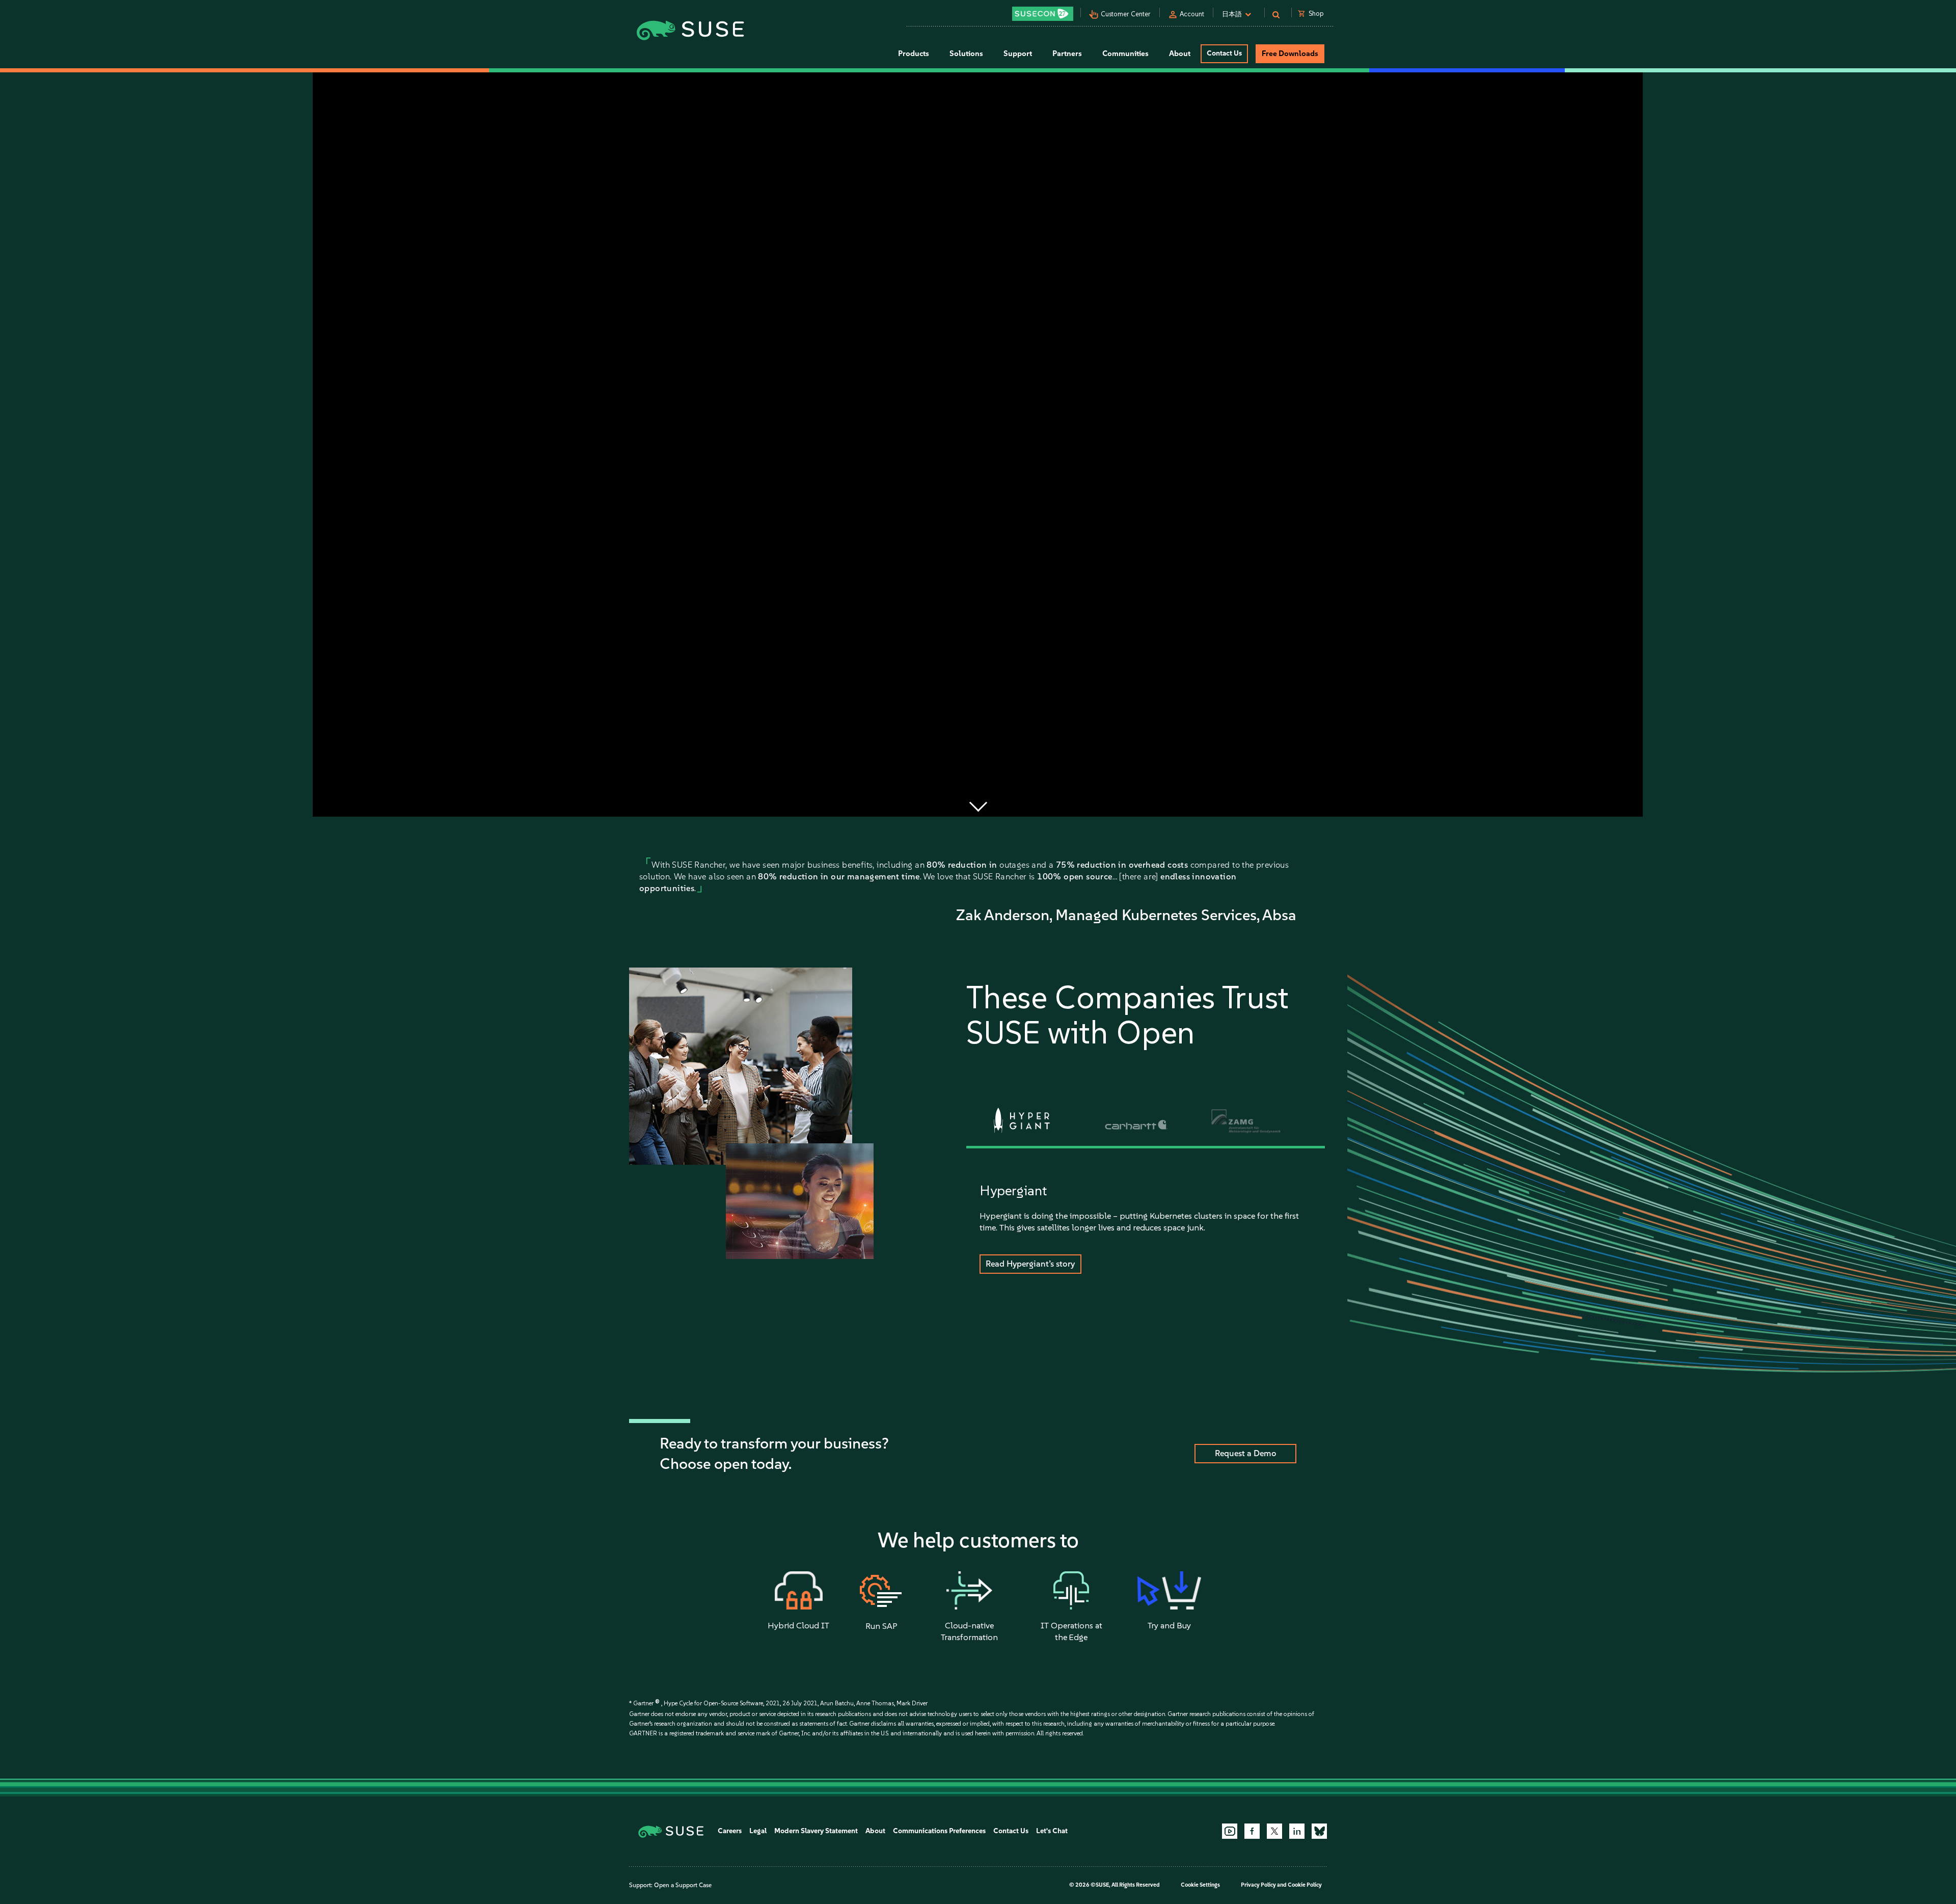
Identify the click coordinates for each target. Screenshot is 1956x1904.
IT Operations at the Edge (1071, 1631)
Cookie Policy (1305, 1885)
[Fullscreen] (1630, 806)
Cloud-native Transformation (969, 1631)
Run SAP (881, 1626)
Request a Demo (1246, 1453)
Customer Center (1126, 14)
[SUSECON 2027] (1043, 14)
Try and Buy (1169, 1625)
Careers (730, 1831)
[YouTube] (1230, 1831)
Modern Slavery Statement (816, 1831)
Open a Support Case (683, 1885)
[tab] (1022, 1121)
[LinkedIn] (1297, 1831)
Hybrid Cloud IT (798, 1625)
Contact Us (1224, 53)
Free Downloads (1290, 53)
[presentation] (1022, 1120)
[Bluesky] (1319, 1831)
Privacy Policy (1258, 1885)
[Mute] (1604, 806)
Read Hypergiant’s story (1030, 1264)
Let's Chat (1052, 1831)
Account (1192, 14)
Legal (758, 1831)
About (875, 1831)
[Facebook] (1252, 1831)
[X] (1274, 1831)
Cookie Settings (1200, 1885)
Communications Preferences (939, 1831)
